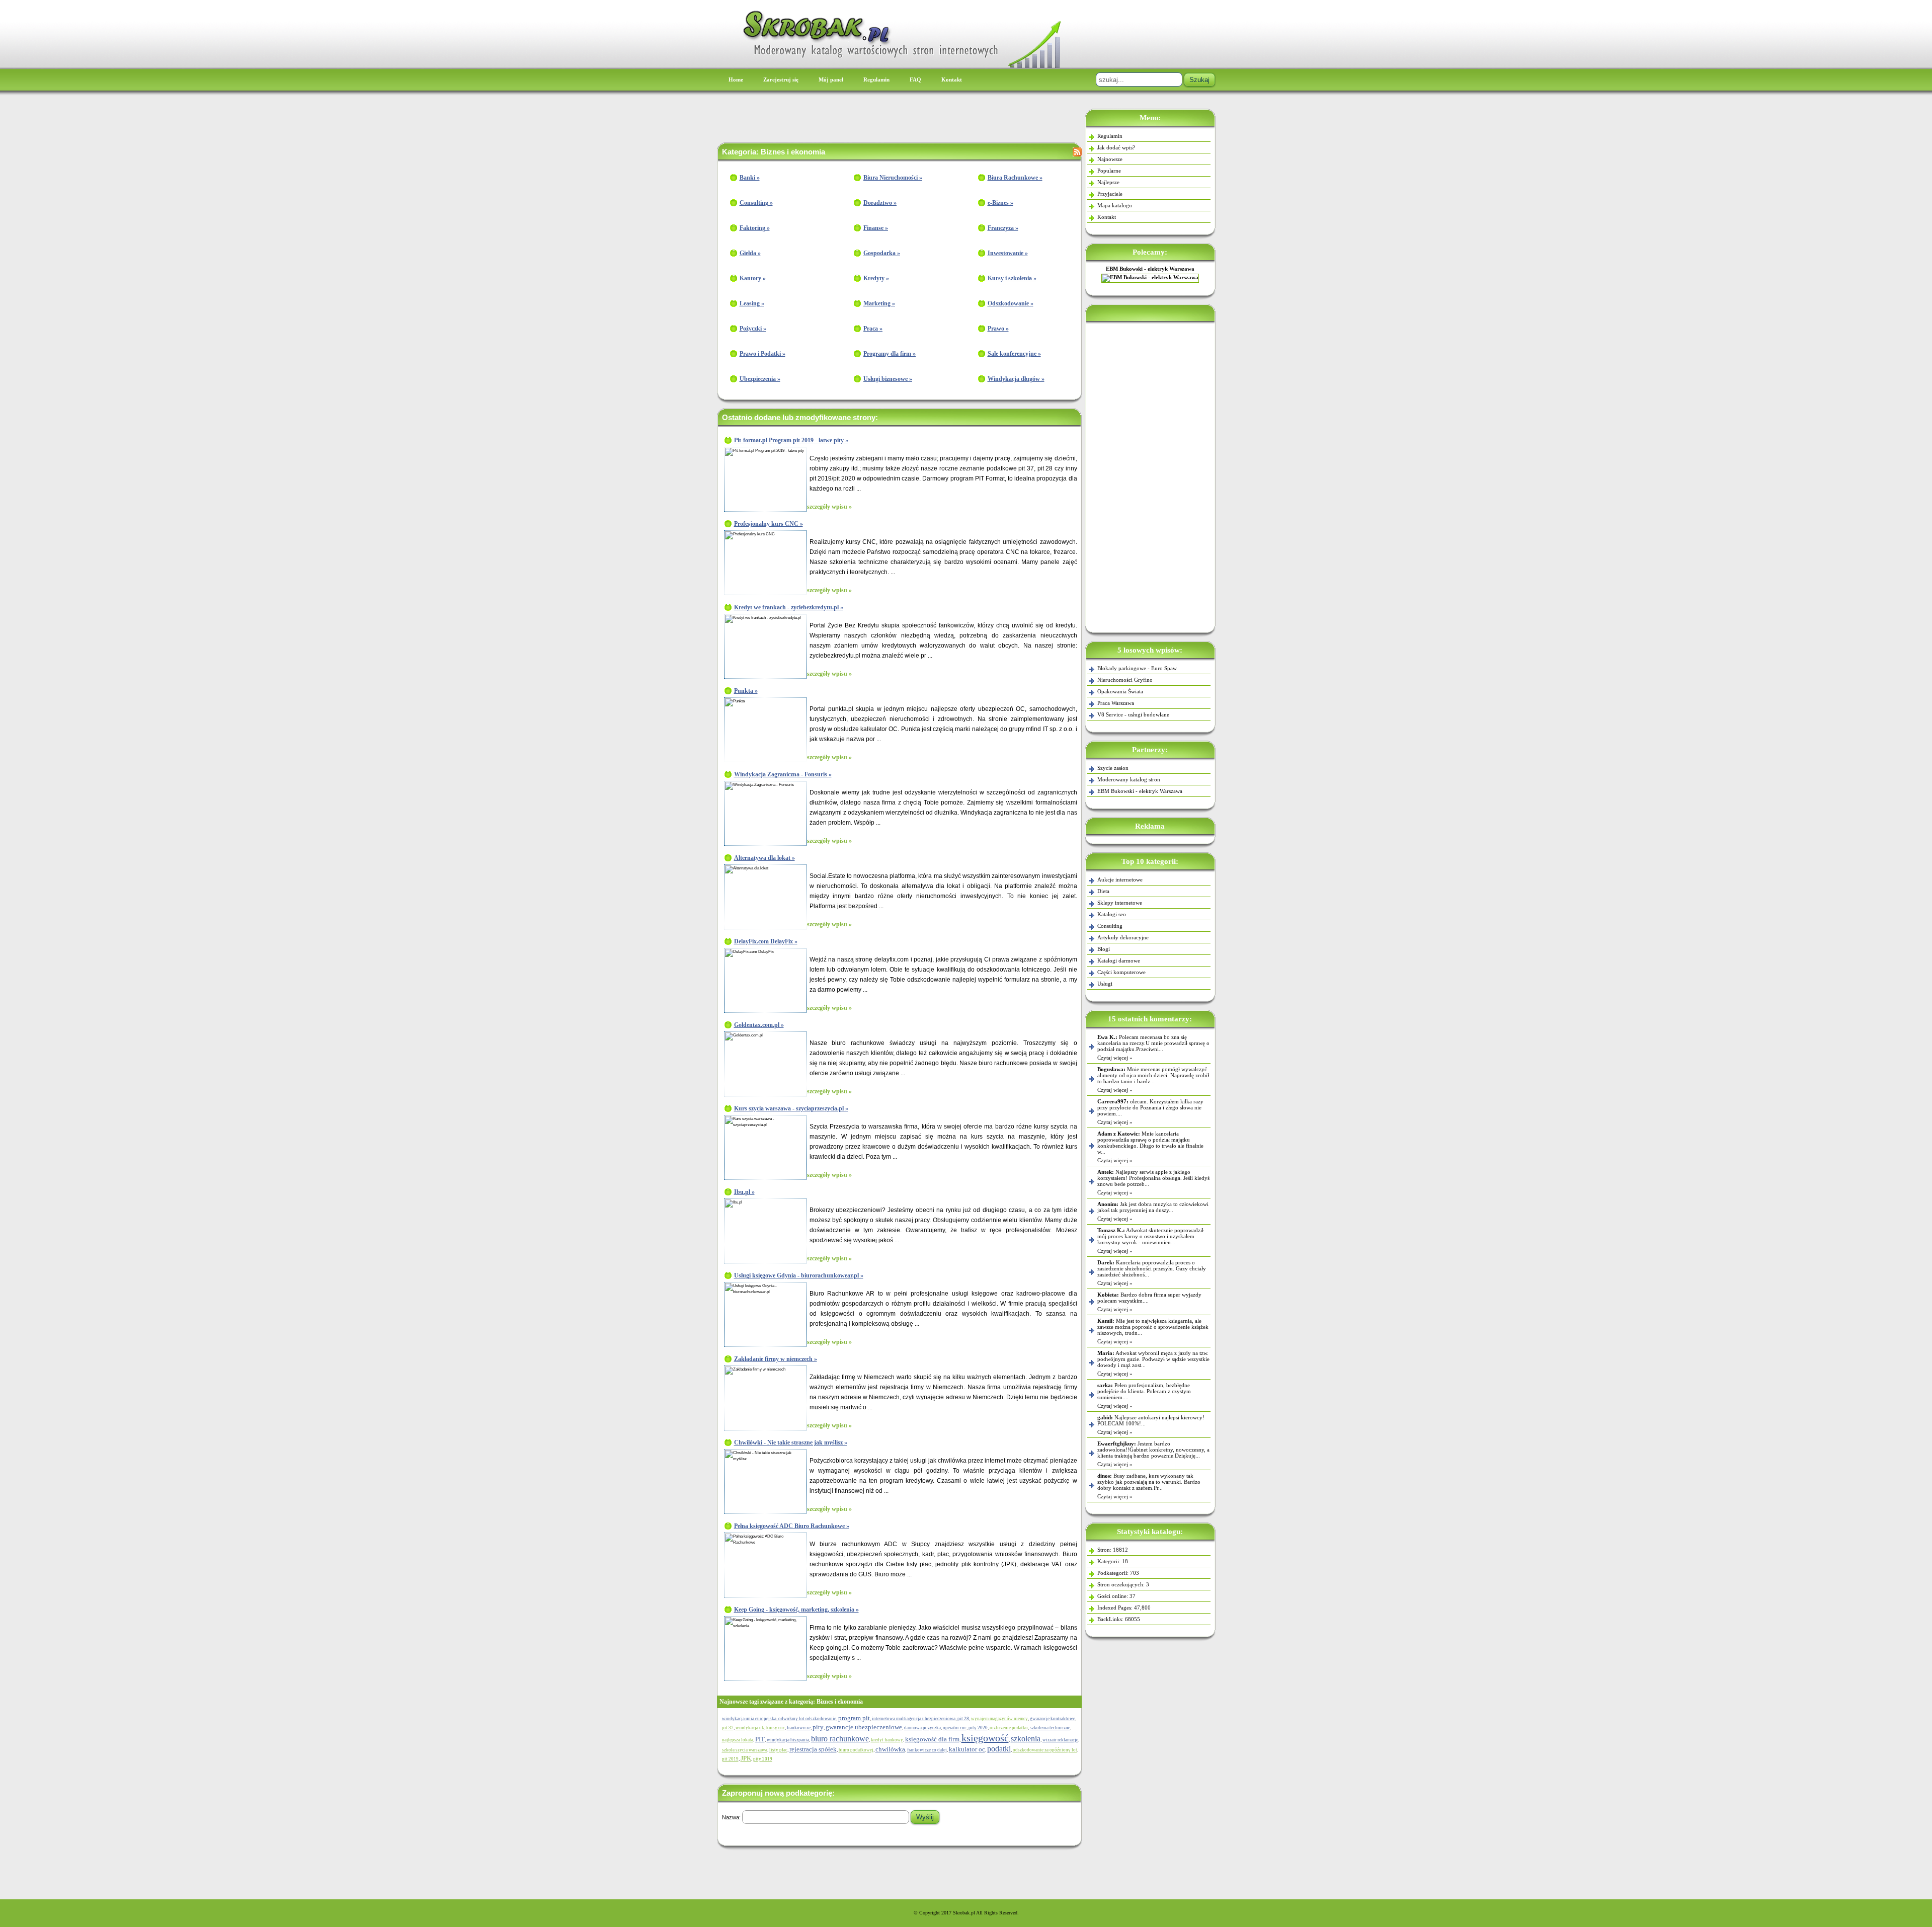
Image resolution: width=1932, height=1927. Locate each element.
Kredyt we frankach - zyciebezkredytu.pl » (789, 607)
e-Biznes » (1000, 203)
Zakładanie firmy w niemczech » (776, 1359)
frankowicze (799, 1728)
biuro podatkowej (856, 1750)
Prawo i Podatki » (762, 354)
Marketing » (879, 303)
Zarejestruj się (781, 79)
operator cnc (955, 1728)
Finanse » (876, 228)
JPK (746, 1758)
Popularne (1109, 171)
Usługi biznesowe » (888, 379)
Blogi (1104, 949)
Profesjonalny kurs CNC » (769, 524)
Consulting (1110, 926)
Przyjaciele (1110, 194)
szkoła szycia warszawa (745, 1750)
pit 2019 (730, 1759)
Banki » (750, 178)
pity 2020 (978, 1728)
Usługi (1105, 984)
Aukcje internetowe (1120, 879)
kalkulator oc (967, 1749)
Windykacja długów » (1016, 379)
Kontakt (952, 79)
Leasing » (752, 303)
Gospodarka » (882, 253)
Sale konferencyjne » (1014, 354)
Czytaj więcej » (1115, 1058)
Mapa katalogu (1115, 205)
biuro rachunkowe (840, 1739)
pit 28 (963, 1719)
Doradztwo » (880, 203)
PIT (760, 1739)
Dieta (1103, 891)
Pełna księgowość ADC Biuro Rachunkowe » (792, 1526)
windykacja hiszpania (788, 1740)
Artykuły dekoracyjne (1123, 937)
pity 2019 (763, 1759)
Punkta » (746, 691)
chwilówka (890, 1749)
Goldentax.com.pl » (759, 1025)
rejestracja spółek (813, 1749)
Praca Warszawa (1116, 703)
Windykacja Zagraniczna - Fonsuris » (783, 774)
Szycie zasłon (1113, 768)
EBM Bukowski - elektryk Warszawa (1150, 269)
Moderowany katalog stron (1129, 779)
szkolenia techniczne (1050, 1728)
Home (736, 79)
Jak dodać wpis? (1116, 147)
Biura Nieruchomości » (893, 178)
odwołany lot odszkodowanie (807, 1719)
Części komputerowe (1121, 972)
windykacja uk (750, 1728)
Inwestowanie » (1008, 253)
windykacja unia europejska (749, 1719)
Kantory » (753, 278)
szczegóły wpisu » (829, 507)
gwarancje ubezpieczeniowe (864, 1727)
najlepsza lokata (738, 1740)
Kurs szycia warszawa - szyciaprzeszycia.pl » (791, 1108)
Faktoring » (755, 228)
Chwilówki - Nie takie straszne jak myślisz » (791, 1442)
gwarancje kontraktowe (1053, 1719)
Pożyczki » (753, 329)
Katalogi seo (1112, 914)
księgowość (985, 1738)
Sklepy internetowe (1120, 903)
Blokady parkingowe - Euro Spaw (1137, 668)
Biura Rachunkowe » (1015, 178)
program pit (854, 1718)
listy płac (778, 1750)
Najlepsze (1108, 182)
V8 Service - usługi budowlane (1133, 714)
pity (818, 1727)
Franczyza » (1003, 228)
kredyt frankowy (887, 1740)
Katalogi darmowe (1119, 960)
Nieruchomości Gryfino (1125, 680)
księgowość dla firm (932, 1739)
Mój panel (831, 79)
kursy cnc (776, 1728)
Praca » (873, 329)
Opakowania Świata (1120, 691)
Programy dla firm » (890, 354)
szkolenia (1026, 1739)
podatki (999, 1749)
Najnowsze (1110, 159)
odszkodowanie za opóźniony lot (1045, 1750)
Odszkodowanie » (1011, 303)
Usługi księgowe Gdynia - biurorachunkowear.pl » (799, 1275)
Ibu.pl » (744, 1192)
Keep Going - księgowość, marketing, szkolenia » (796, 1610)
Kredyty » (876, 278)
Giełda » (750, 253)
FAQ (915, 79)
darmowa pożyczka (922, 1728)
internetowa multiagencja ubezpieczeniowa (914, 1719)
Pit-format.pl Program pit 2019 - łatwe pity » (791, 440)
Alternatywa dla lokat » (764, 858)
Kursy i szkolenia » (1012, 278)
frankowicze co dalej (927, 1750)
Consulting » (756, 203)
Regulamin (876, 79)
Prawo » (998, 329)
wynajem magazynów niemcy (999, 1719)
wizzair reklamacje (1060, 1740)
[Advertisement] (1150, 475)
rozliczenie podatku (1009, 1728)
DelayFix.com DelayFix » (766, 941)
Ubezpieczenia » (760, 379)
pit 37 (728, 1728)
